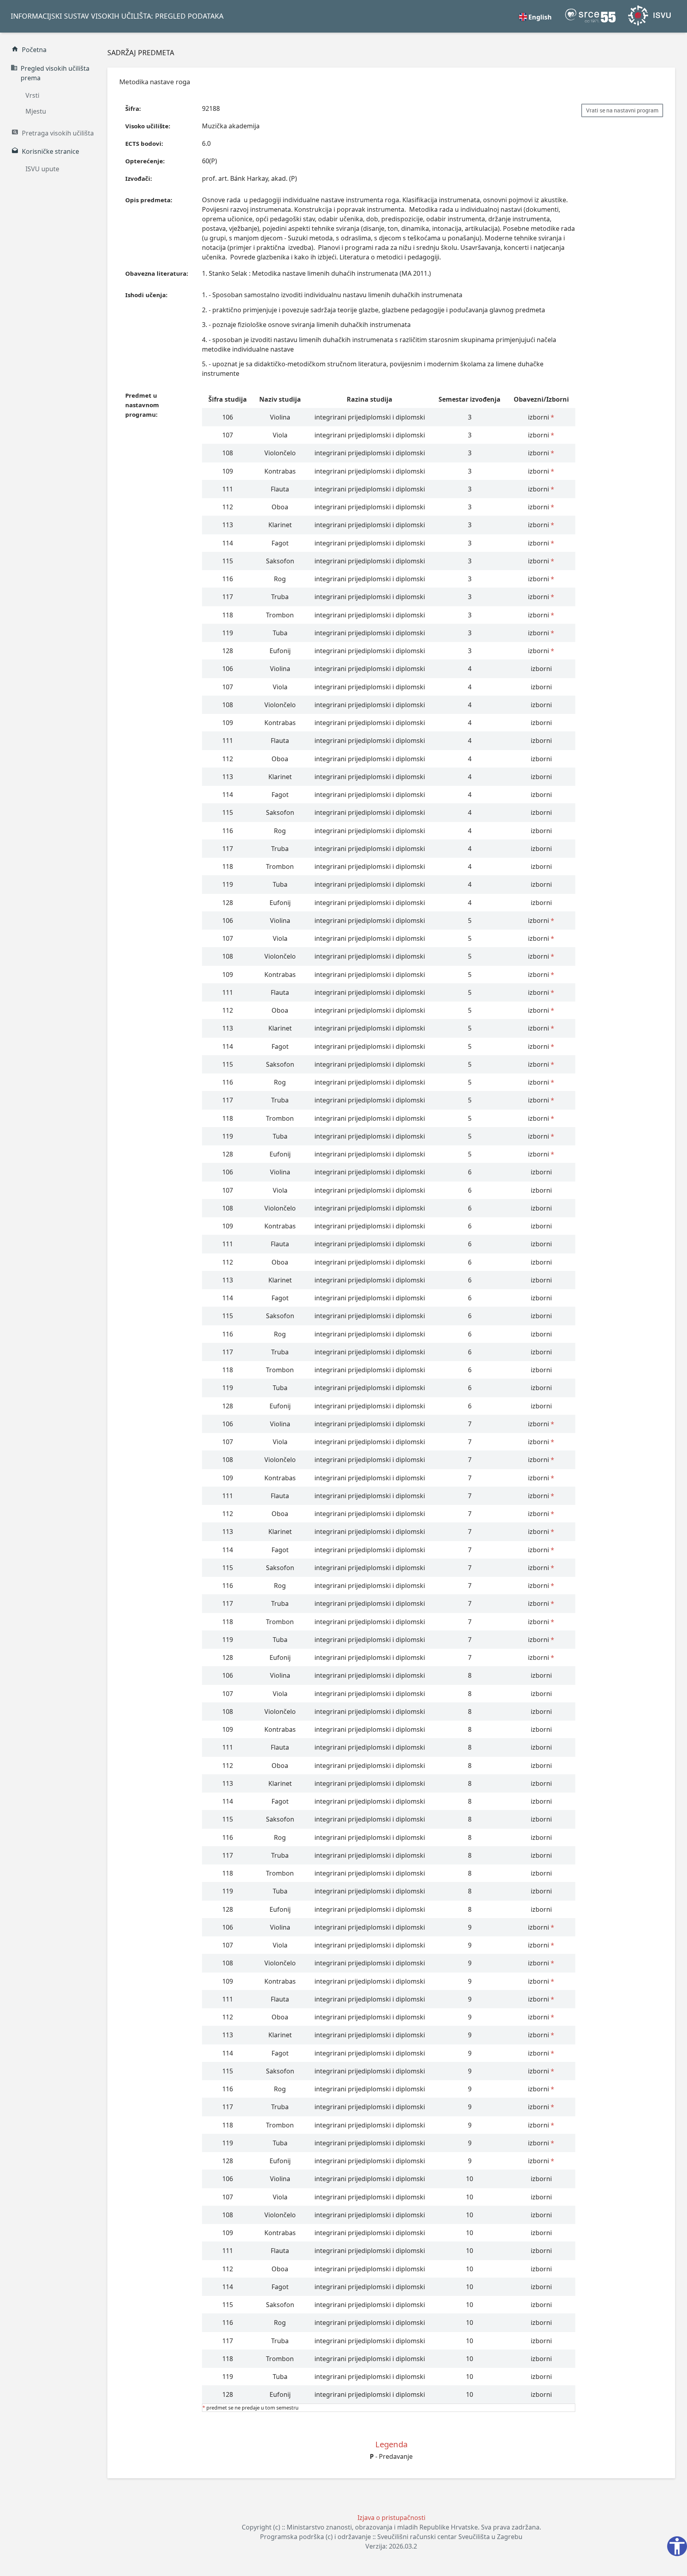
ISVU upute (42, 169)
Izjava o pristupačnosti (391, 2518)
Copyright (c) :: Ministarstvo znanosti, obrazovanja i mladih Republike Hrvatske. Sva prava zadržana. (391, 2527)
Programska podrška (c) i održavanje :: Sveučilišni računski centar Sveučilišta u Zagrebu (391, 2537)
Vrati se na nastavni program (622, 110)
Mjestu (36, 111)
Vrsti (32, 95)
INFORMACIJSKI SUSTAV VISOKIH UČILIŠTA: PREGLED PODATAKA (117, 16)
